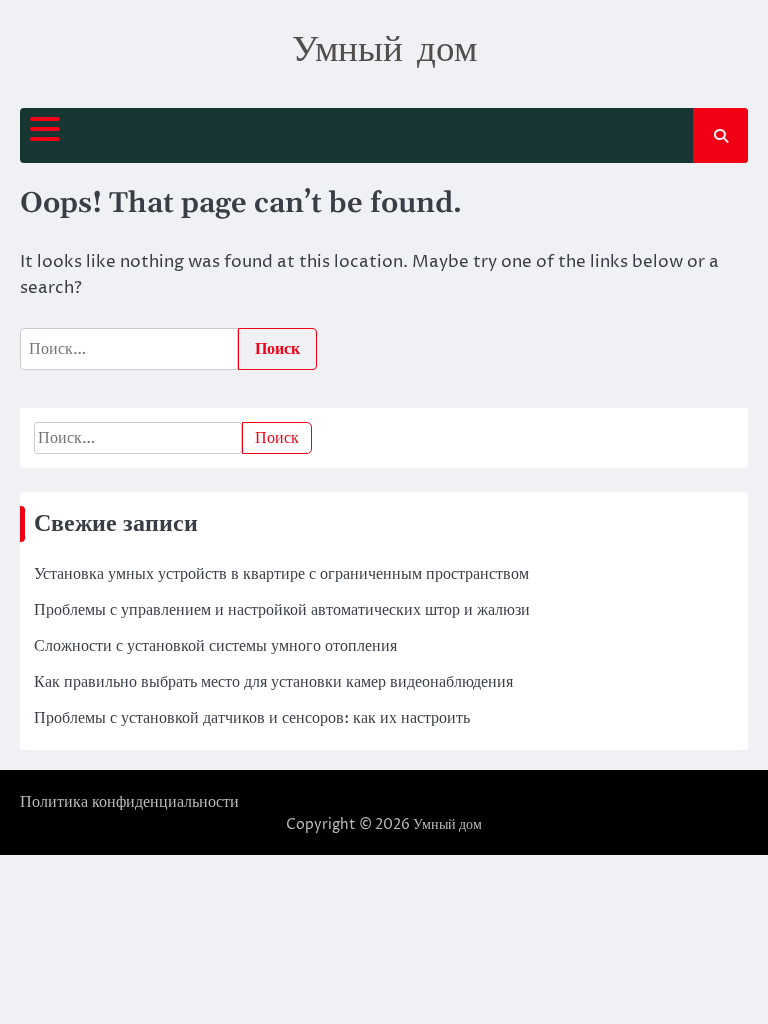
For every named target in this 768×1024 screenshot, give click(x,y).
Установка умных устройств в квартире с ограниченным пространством (281, 574)
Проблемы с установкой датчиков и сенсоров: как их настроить (252, 718)
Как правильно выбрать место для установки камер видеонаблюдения (273, 682)
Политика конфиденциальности (129, 802)
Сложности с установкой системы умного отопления (215, 646)
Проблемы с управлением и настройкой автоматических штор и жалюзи (282, 610)
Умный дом (384, 47)
